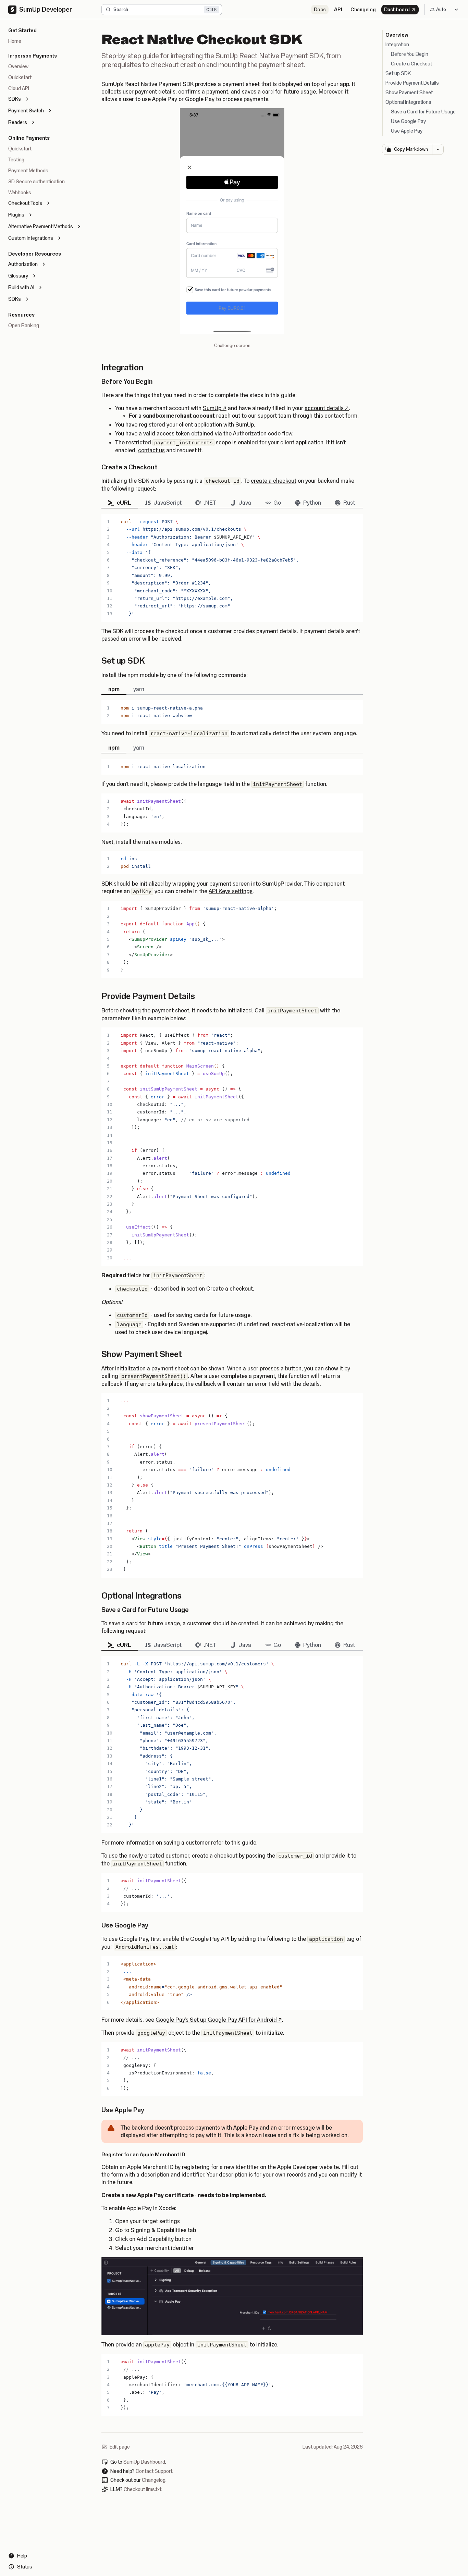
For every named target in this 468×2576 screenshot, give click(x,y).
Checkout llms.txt (143, 2489)
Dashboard (397, 10)
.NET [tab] (210, 503)
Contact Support (154, 2471)
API (338, 10)
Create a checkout (230, 1289)
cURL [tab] (124, 503)
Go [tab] (277, 503)
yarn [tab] (139, 689)
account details (327, 408)
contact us (151, 450)
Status (25, 2567)
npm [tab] (114, 689)
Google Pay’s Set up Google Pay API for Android (219, 2020)
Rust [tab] (349, 503)
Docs (320, 10)
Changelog (363, 10)
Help (22, 2556)
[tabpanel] (232, 568)
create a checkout (274, 481)
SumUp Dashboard (144, 2462)
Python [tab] (312, 503)
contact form (341, 416)
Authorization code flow (263, 433)
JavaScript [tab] (168, 503)
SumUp (215, 408)
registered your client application (180, 424)
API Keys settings (231, 891)
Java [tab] (245, 503)
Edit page (116, 2447)
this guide (244, 1842)
